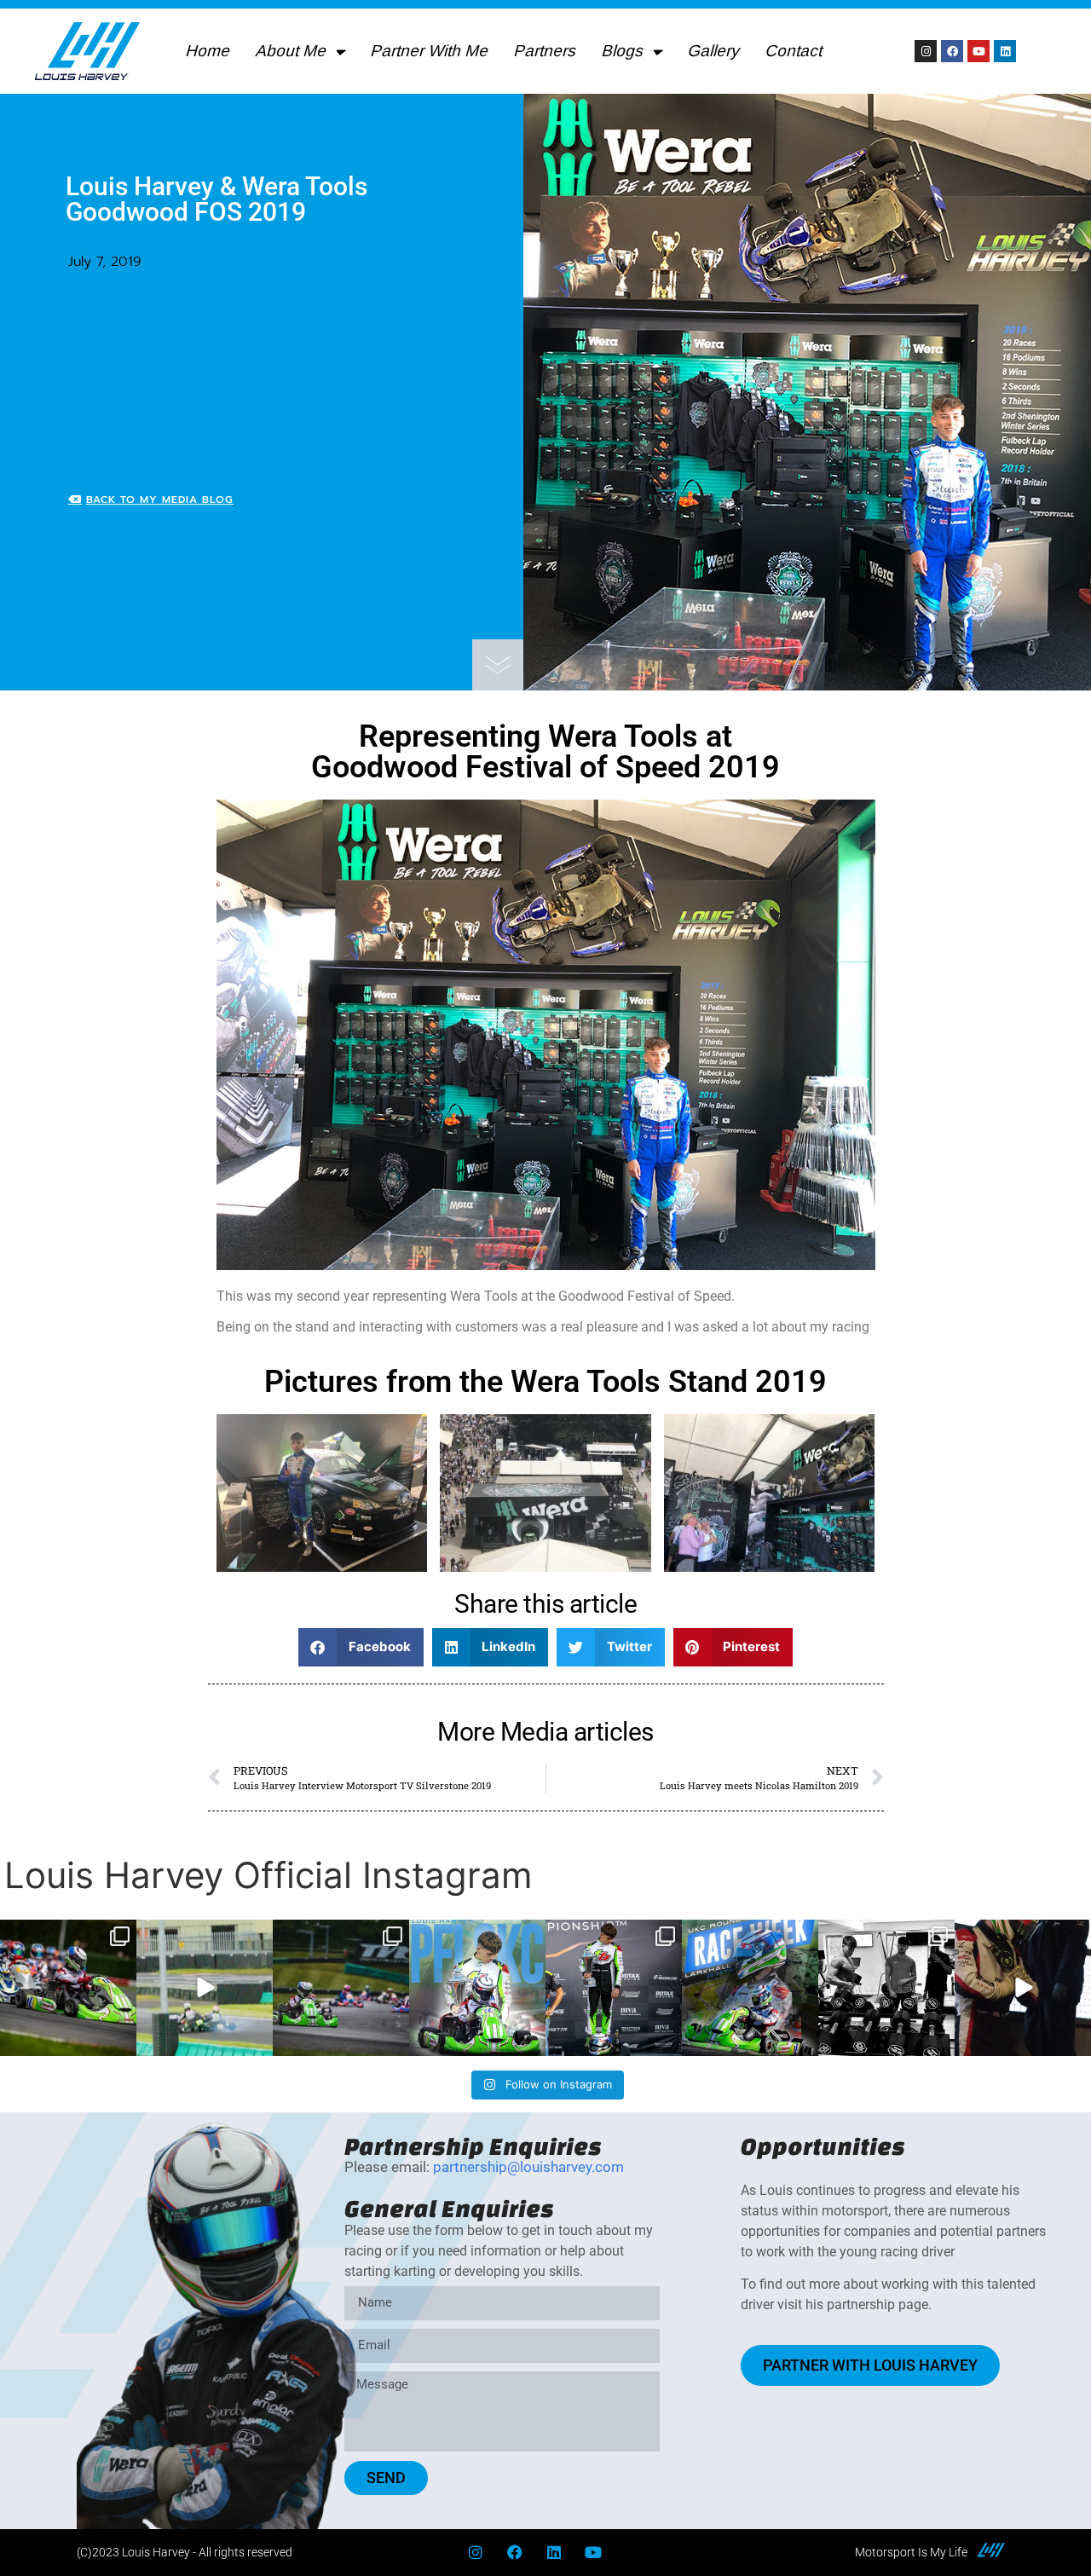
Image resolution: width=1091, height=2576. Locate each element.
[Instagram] (926, 51)
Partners (547, 51)
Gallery (716, 51)
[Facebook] (952, 51)
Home (210, 51)
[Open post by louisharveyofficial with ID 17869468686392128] (341, 1988)
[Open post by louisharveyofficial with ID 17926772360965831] (68, 1988)
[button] (361, 1647)
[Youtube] (978, 51)
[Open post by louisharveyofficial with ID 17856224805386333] (886, 1988)
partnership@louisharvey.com (528, 2167)
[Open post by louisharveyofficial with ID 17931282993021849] (1023, 1988)
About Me (293, 51)
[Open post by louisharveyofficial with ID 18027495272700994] (205, 1988)
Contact (796, 51)
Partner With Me (431, 51)
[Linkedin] (1005, 51)
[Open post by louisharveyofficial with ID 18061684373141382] (614, 1988)
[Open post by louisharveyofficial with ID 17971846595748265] (477, 1988)
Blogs (624, 51)
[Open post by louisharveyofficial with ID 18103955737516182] (750, 1988)
